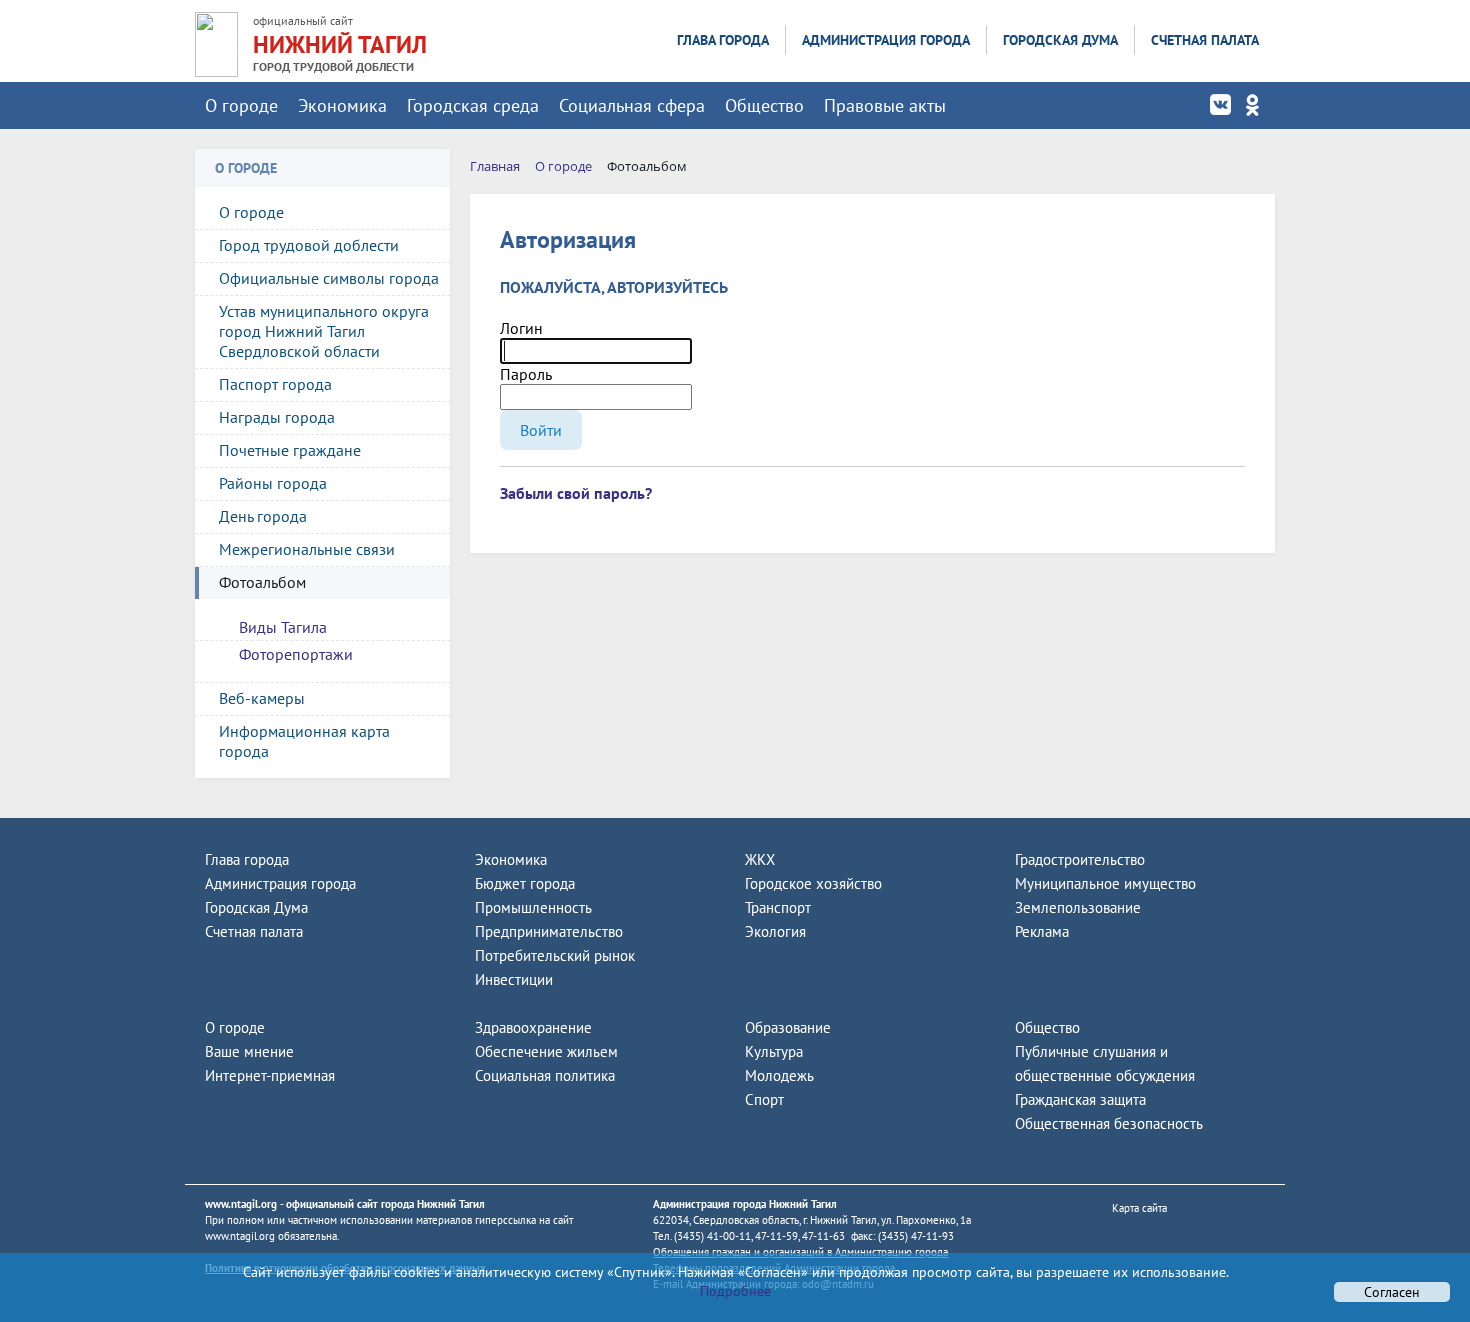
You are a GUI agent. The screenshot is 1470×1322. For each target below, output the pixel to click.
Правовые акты (885, 105)
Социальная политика (545, 1075)
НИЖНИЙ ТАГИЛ (340, 44)
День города (263, 516)
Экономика (342, 105)
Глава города (723, 40)
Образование (788, 1027)
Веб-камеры (262, 698)
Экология (775, 931)
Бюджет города (525, 883)
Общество (764, 105)
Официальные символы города (329, 278)
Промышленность (533, 907)
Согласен (1392, 1292)
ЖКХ (760, 859)
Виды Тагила (283, 627)
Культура (774, 1051)
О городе (241, 105)
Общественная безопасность (1109, 1123)
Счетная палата (1205, 40)
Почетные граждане (290, 450)
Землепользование (1078, 907)
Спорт (764, 1099)
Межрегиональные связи (307, 549)
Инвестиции (514, 979)
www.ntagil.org (241, 1204)
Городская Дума (1060, 40)
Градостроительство (1080, 859)
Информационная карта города (304, 741)
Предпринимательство (549, 931)
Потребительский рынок (555, 955)
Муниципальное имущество (1105, 883)
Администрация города (886, 40)
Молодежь (779, 1075)
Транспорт (778, 907)
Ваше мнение (249, 1051)
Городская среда (473, 105)
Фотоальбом (262, 582)
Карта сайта (1139, 1208)
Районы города (273, 483)
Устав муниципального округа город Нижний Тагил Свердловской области (324, 331)
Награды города (277, 417)
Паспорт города (275, 384)
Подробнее (735, 1291)
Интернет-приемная (270, 1075)
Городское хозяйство (813, 883)
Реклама (1042, 931)
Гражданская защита (1080, 1099)
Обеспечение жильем (546, 1051)
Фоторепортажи (296, 654)
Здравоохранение (533, 1027)
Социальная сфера (632, 105)
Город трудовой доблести (309, 245)
